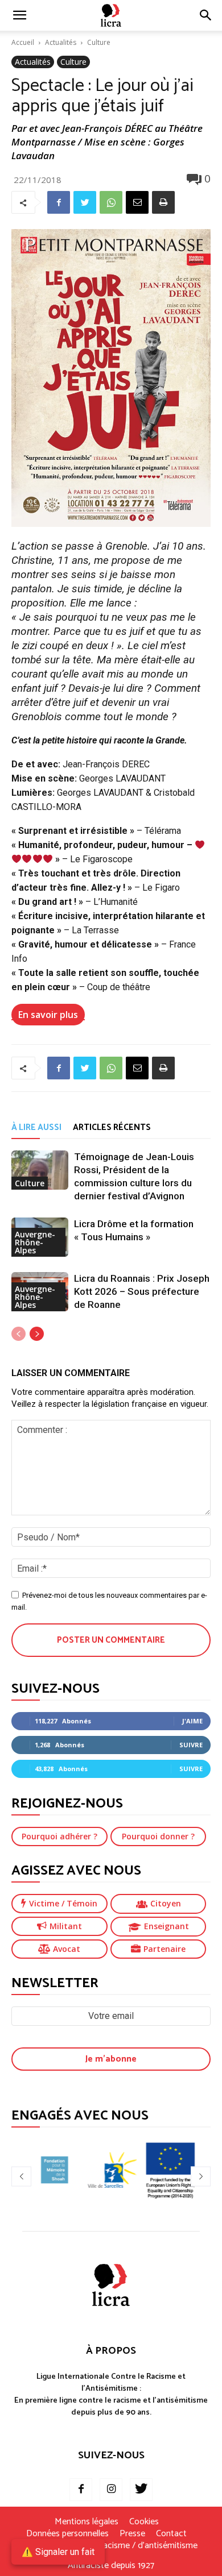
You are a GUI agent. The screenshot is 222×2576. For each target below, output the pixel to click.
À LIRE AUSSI (36, 1127)
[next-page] (37, 1334)
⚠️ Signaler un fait (58, 2552)
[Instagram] (111, 2490)
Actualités (61, 42)
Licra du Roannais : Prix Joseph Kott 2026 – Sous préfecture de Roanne (142, 1291)
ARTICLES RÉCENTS (112, 1127)
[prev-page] (18, 1334)
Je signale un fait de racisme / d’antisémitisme (111, 2546)
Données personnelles (67, 2534)
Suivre (191, 1745)
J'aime (192, 1721)
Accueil (23, 42)
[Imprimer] (163, 202)
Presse (132, 2534)
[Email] (137, 202)
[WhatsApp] (111, 202)
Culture (99, 42)
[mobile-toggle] (19, 15)
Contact (171, 2534)
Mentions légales (87, 2522)
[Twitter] (85, 202)
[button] (206, 15)
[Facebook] (59, 202)
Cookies (144, 2522)
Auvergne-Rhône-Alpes (35, 1242)
